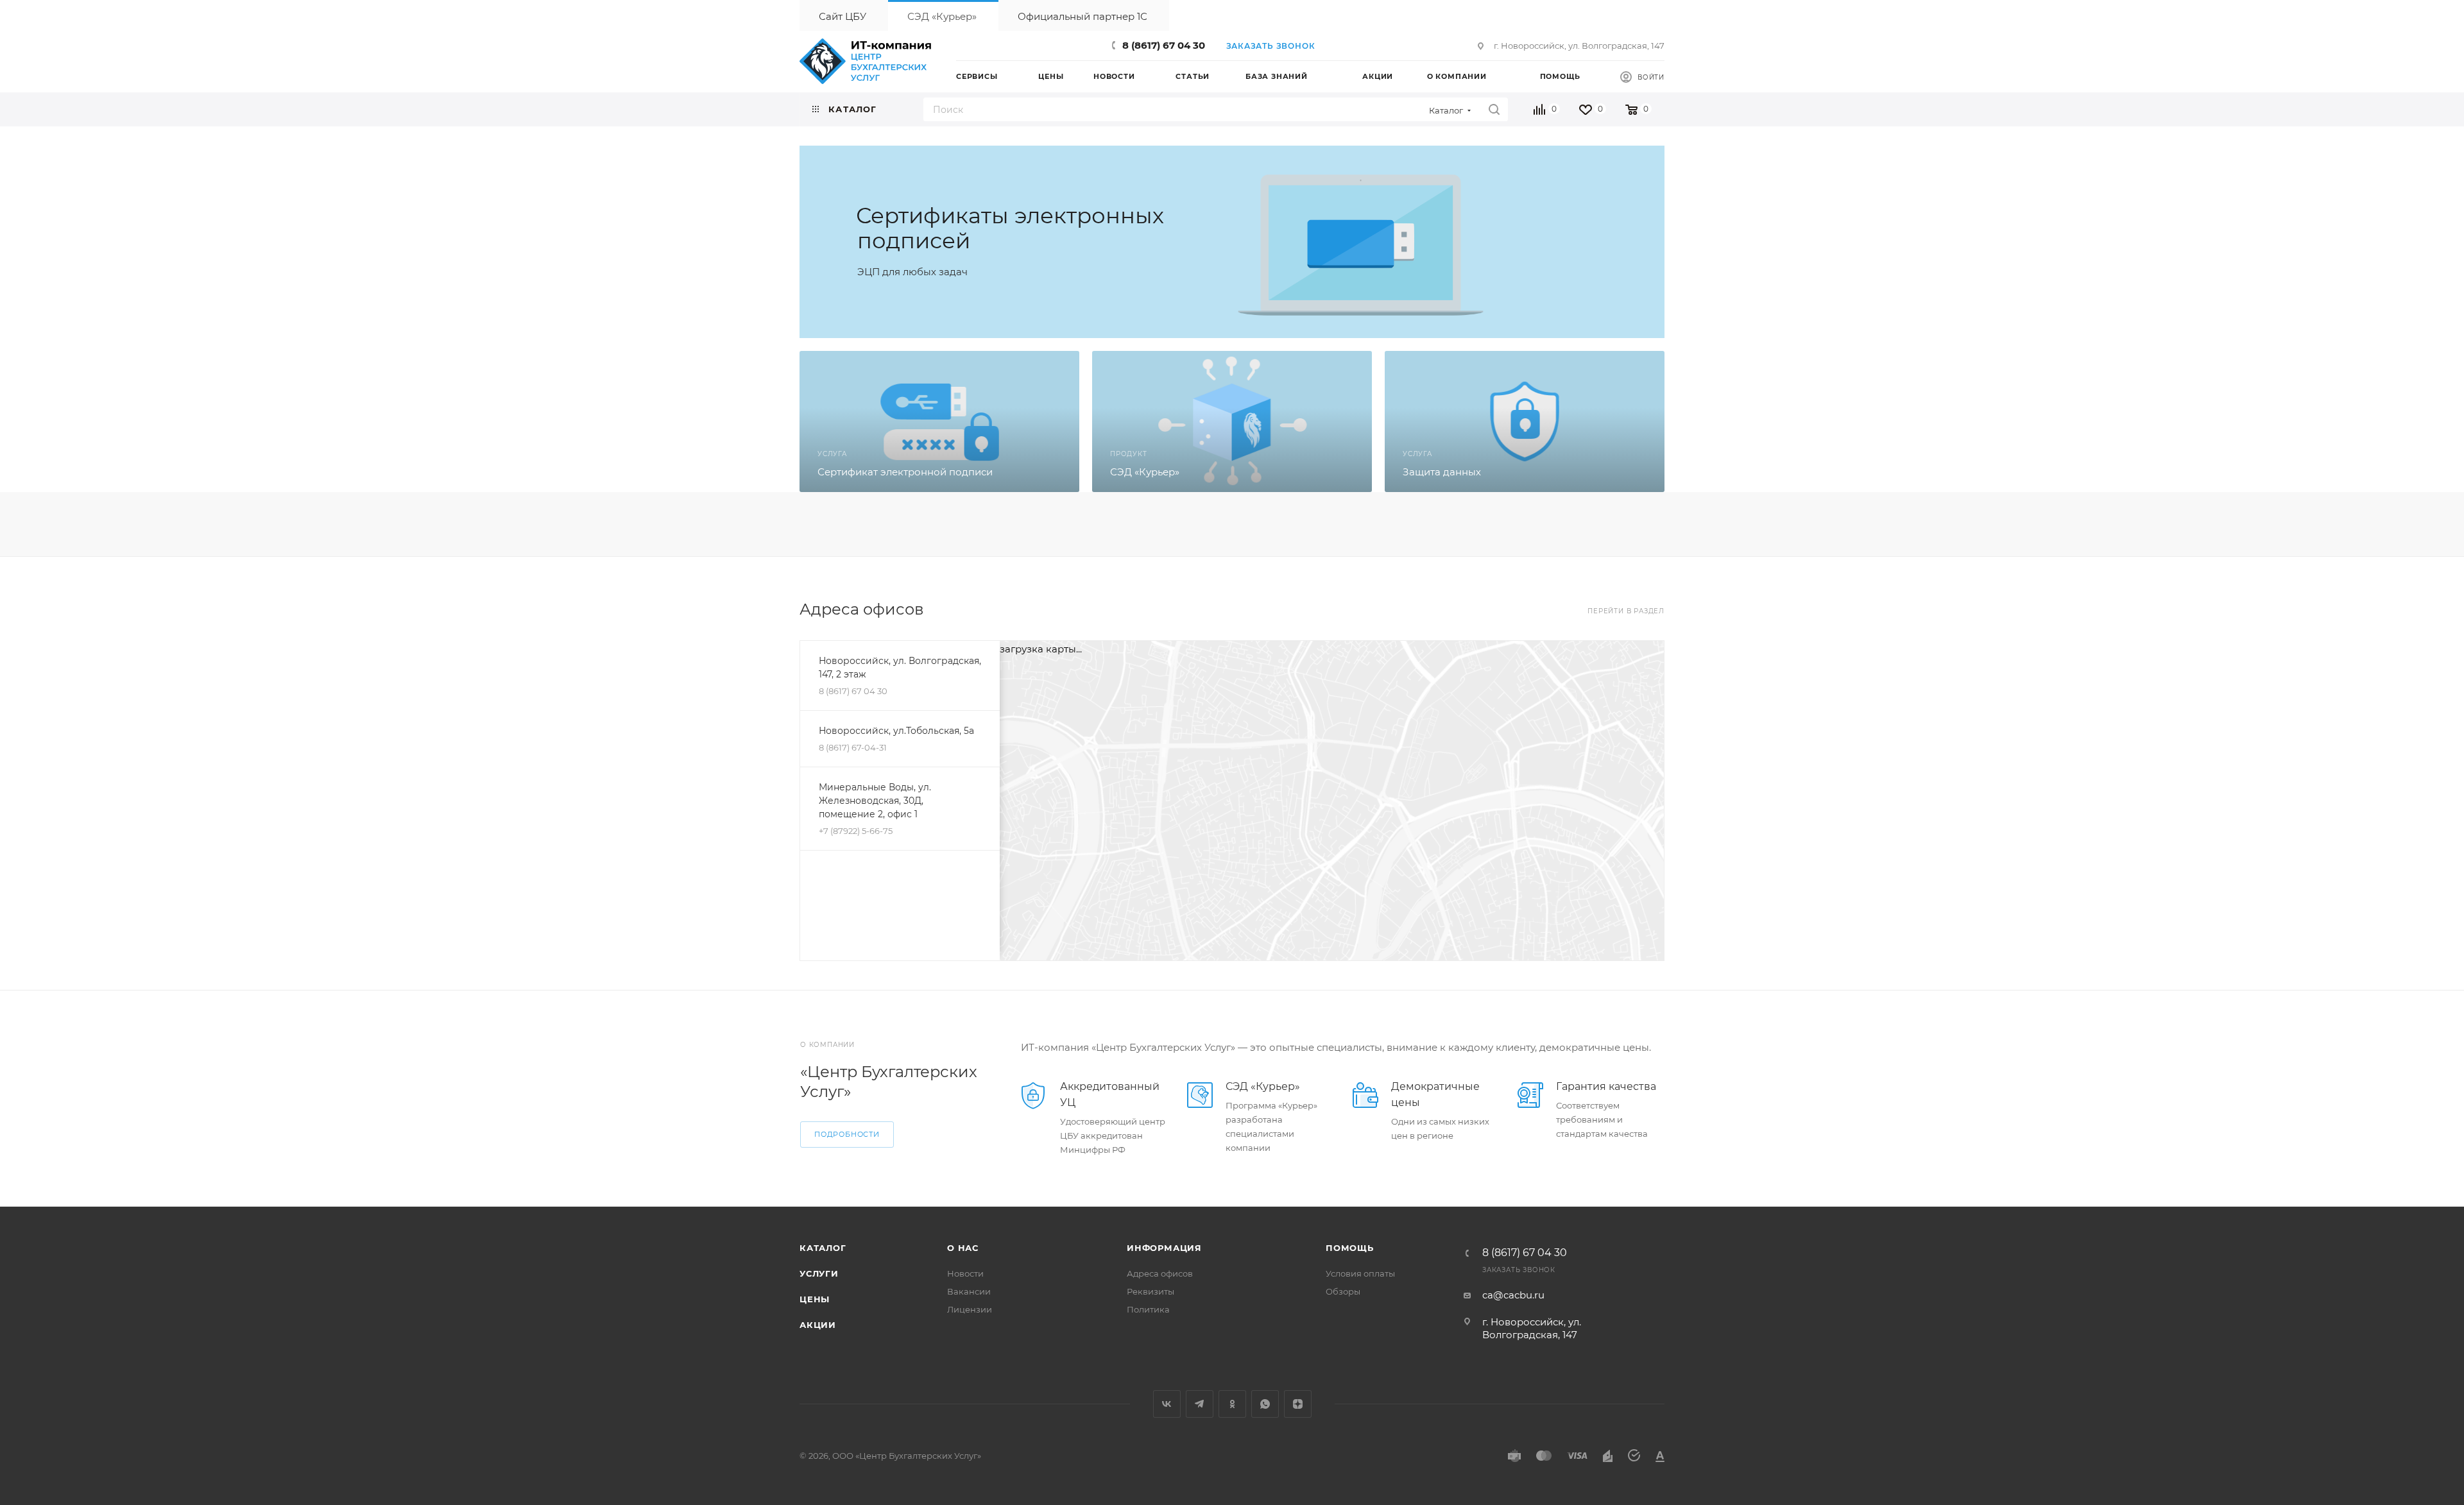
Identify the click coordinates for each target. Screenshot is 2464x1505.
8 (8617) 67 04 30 (1164, 45)
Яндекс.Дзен (1298, 1404)
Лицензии (970, 1309)
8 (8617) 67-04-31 (853, 747)
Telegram (1200, 1404)
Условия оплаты (1360, 1273)
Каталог (823, 1248)
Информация (1164, 1248)
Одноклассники (1232, 1404)
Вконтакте (1167, 1404)
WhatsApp (1265, 1404)
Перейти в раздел (1626, 611)
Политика (1148, 1309)
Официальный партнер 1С (1082, 16)
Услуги (819, 1273)
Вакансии (969, 1291)
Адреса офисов (1160, 1273)
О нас (963, 1248)
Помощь (1350, 1248)
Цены (815, 1299)
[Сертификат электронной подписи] (939, 421)
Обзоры (1343, 1291)
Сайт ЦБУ (843, 16)
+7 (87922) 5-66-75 (856, 831)
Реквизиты (1151, 1291)
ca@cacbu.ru (1513, 1295)
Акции (818, 1325)
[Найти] (1494, 109)
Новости (965, 1273)
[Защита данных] (1525, 421)
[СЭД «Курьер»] (1232, 421)
